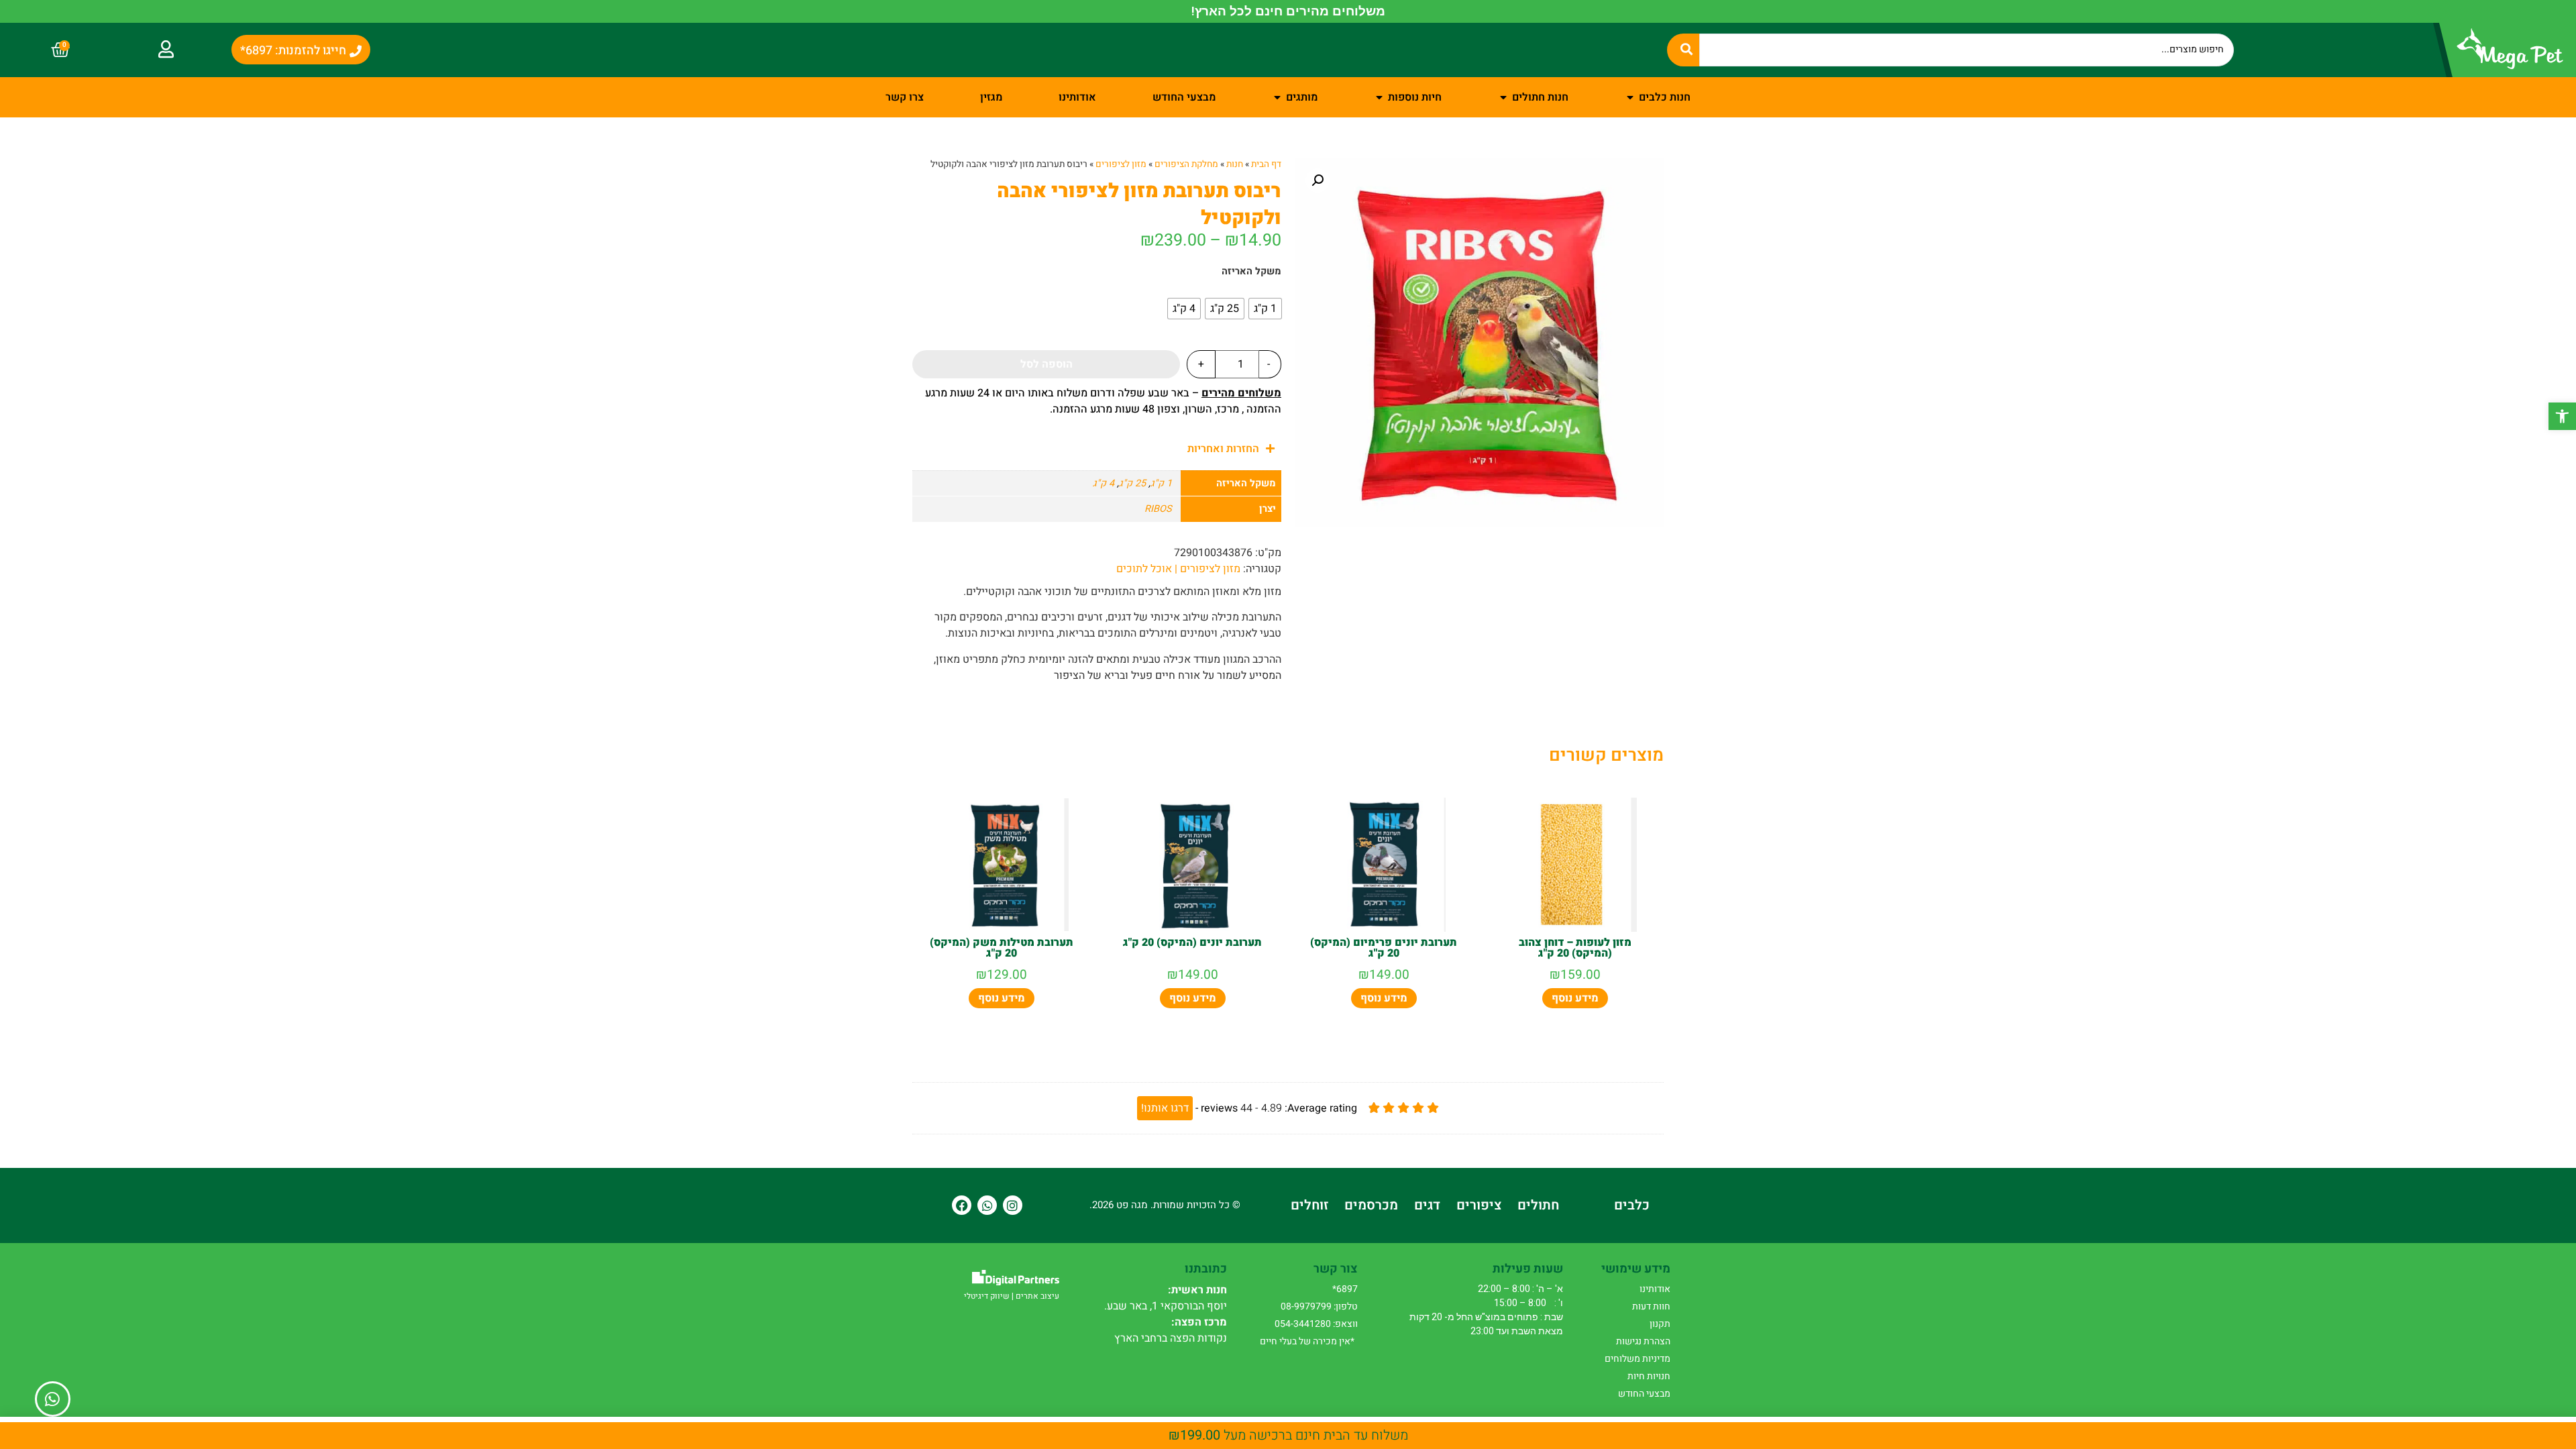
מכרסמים (1371, 1205)
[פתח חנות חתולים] (1503, 97)
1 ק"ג (1161, 483)
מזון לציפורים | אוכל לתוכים (1178, 569)
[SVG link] (1016, 1278)
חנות (1235, 164)
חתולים (1538, 1205)
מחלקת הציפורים (1186, 164)
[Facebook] (962, 1205)
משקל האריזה (1251, 272)
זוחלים (1309, 1205)
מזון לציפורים (1121, 164)
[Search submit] (1683, 50)
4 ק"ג (1104, 483)
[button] (2562, 416)
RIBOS (1158, 509)
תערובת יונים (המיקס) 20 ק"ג (1192, 943)
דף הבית (1266, 164)
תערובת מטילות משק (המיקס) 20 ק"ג (1002, 948)
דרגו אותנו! (1165, 1108)
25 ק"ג (1132, 483)
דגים (1427, 1205)
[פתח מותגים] (1277, 97)
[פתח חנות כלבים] (1630, 97)
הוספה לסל (1046, 364)
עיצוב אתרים (1037, 1296)
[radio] (1265, 309)
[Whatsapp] (987, 1205)
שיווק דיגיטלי (987, 1296)
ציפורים (1479, 1205)
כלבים (1632, 1205)
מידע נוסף (1575, 998)
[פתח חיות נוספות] (1379, 97)
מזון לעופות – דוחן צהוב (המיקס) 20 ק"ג (1575, 948)
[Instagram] (1013, 1205)
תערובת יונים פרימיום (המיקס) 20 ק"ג (1384, 948)
